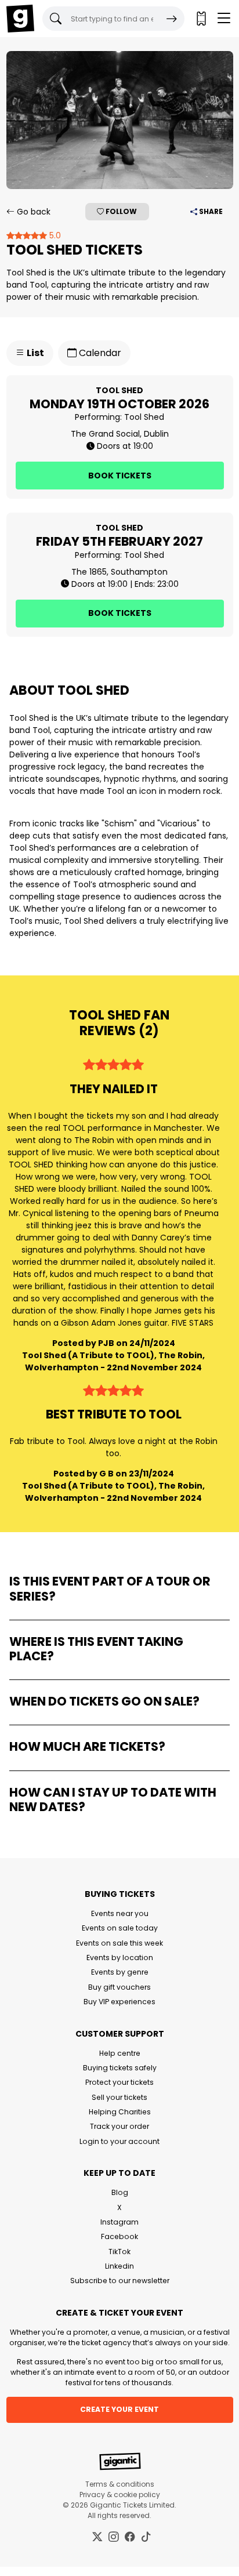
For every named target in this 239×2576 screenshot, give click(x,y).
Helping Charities (120, 2112)
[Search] (172, 19)
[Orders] (201, 19)
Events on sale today (120, 1928)
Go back (32, 212)
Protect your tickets (119, 2082)
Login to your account (119, 2141)
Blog (120, 2192)
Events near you (120, 1913)
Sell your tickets (119, 2097)
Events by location (120, 1958)
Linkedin (119, 2266)
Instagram (119, 2222)
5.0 (54, 235)
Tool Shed (144, 417)
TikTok (119, 2252)
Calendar (99, 353)
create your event (119, 2409)
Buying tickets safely (120, 2068)
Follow (120, 211)
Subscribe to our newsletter (120, 2281)
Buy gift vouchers (119, 1987)
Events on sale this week (119, 1943)
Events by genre (120, 1972)
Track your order (119, 2126)
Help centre (120, 2053)
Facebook (119, 2236)
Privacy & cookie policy (120, 2495)
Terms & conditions (120, 2484)
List (35, 353)
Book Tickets (120, 476)
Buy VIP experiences (119, 2002)
